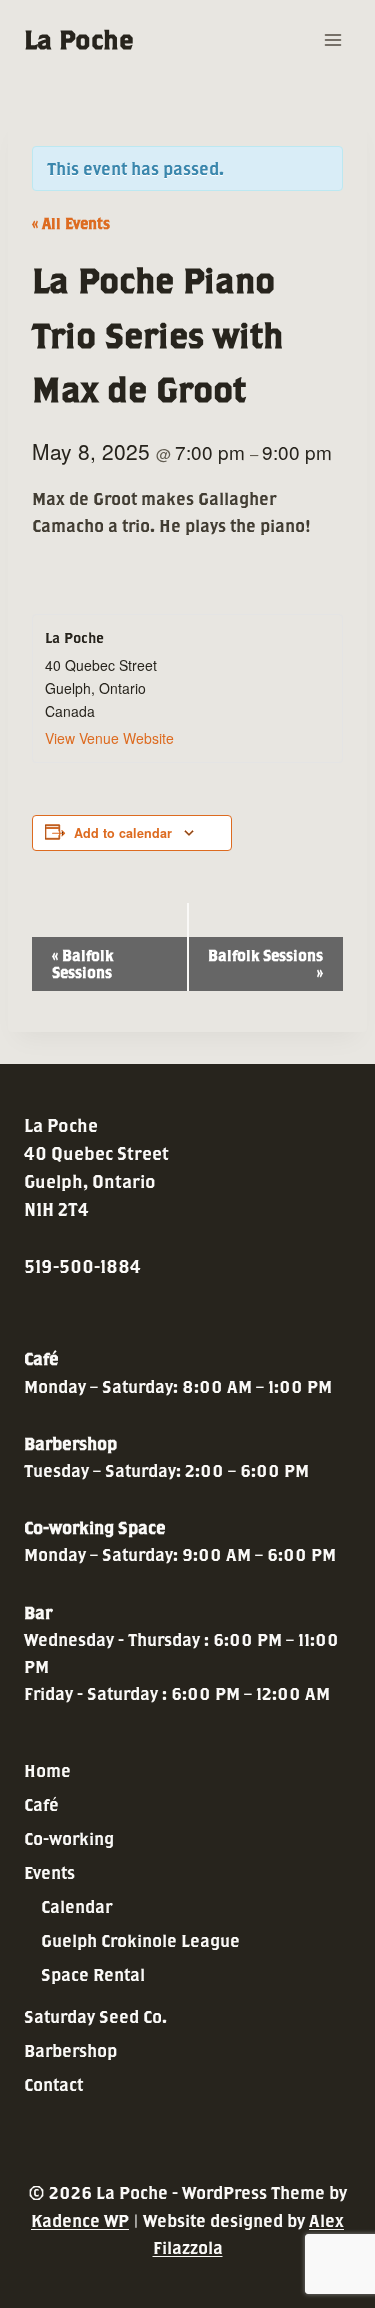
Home (47, 1770)
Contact (53, 2084)
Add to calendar (123, 833)
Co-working (69, 1838)
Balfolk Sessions (82, 964)
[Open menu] (332, 39)
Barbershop (70, 2050)
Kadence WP (80, 2220)
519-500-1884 (82, 1266)
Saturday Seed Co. (95, 2016)
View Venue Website (109, 738)
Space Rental (93, 1974)
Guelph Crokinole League (140, 1940)
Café (41, 1804)
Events (49, 1872)
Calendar (76, 1906)
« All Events (71, 223)
